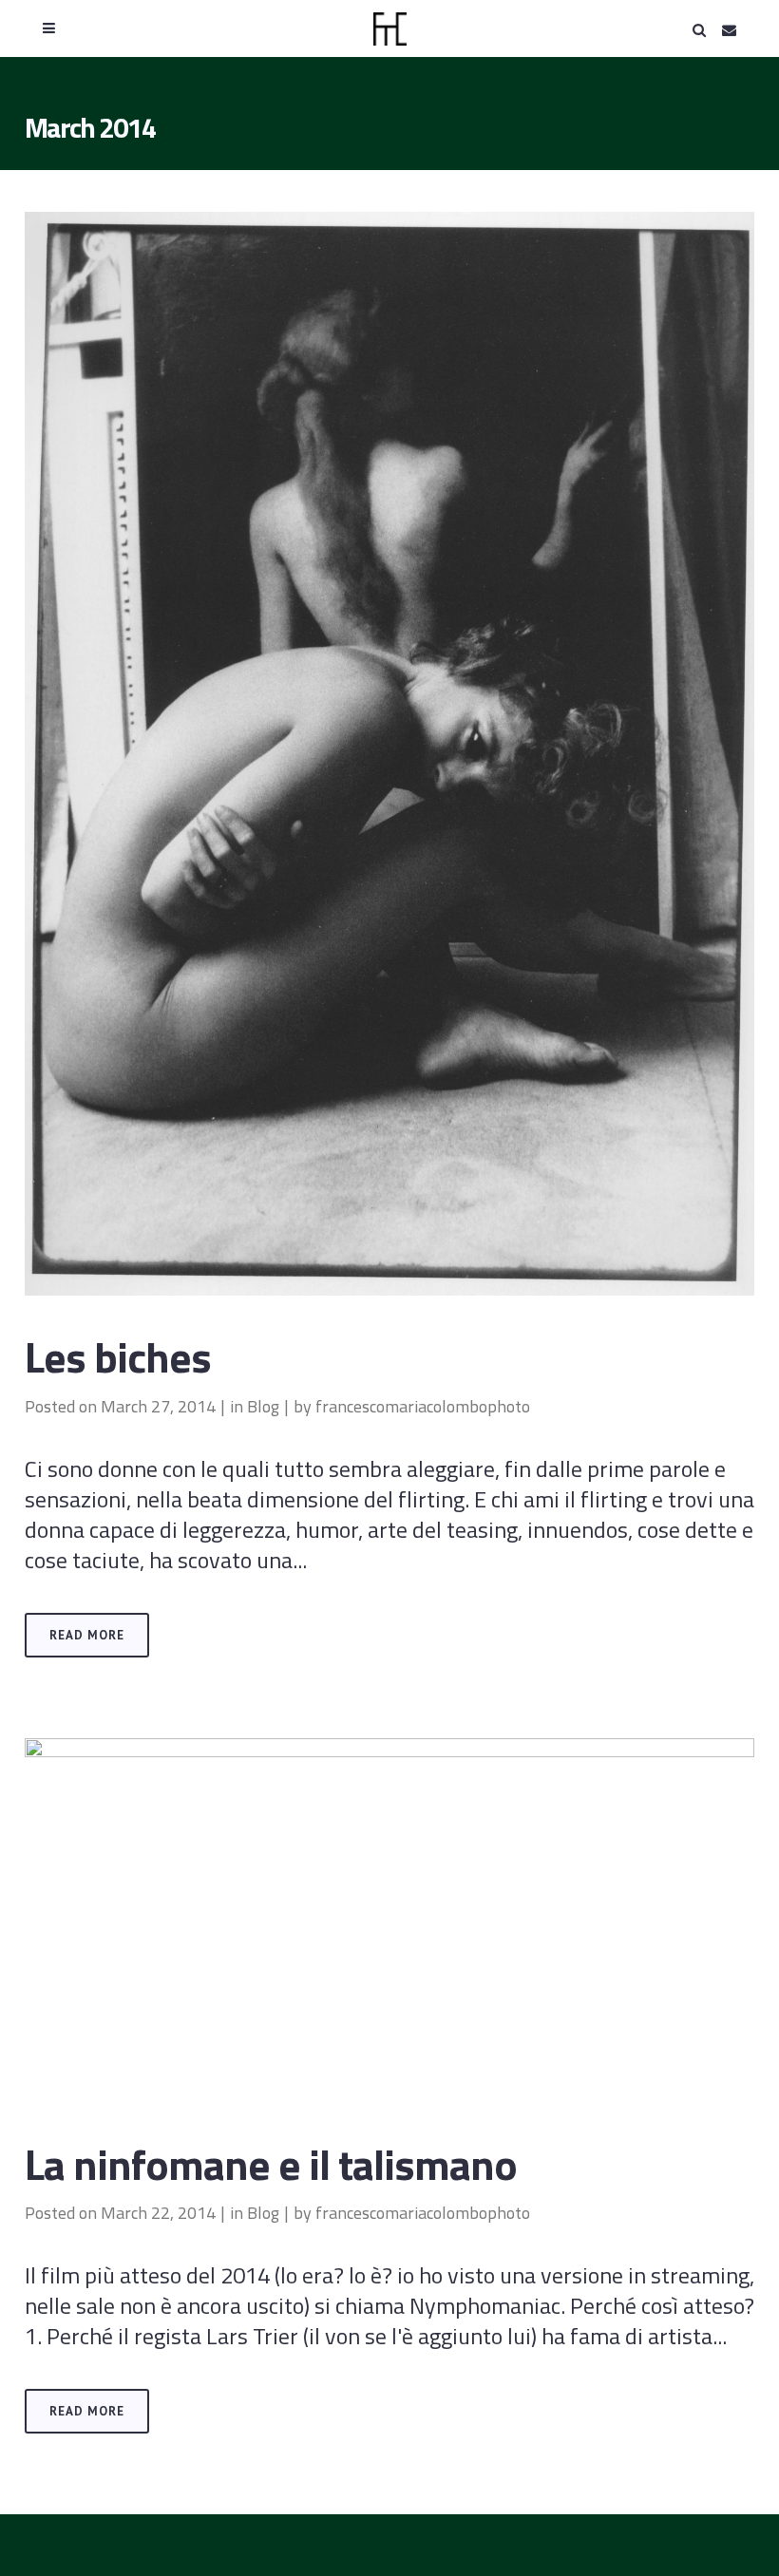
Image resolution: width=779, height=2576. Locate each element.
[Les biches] (389, 754)
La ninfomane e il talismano (271, 2164)
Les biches (118, 1356)
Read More (87, 1635)
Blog (263, 1406)
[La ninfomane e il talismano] (389, 1921)
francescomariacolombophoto (423, 1406)
